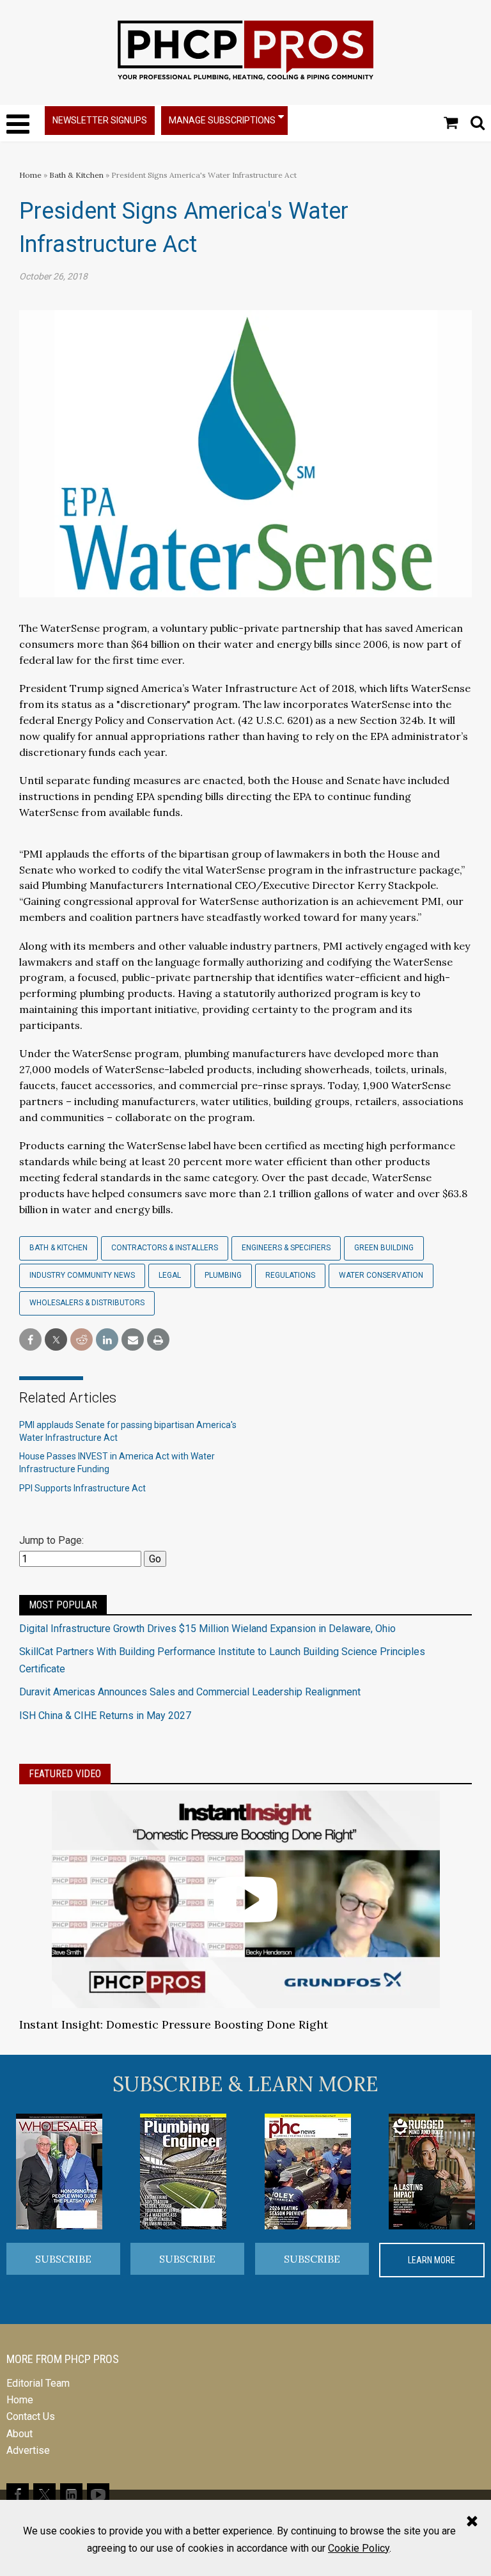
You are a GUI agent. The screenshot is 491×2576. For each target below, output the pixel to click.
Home (30, 175)
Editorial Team (38, 2383)
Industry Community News (82, 1275)
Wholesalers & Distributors (87, 1303)
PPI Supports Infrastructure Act (82, 1488)
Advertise (28, 2450)
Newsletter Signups (100, 120)
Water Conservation (381, 1275)
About (19, 2434)
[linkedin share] (107, 1340)
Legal (170, 1275)
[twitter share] (56, 1340)
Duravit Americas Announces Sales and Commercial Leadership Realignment (190, 1692)
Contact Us (31, 2416)
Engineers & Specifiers (286, 1248)
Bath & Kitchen (76, 175)
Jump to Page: (51, 1540)
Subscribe (63, 2259)
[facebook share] (30, 1340)
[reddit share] (82, 1340)
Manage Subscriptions (222, 120)
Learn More (432, 2260)
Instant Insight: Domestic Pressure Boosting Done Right (174, 2024)
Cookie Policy (359, 2548)
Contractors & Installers (165, 1248)
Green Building (384, 1248)
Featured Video (65, 1774)
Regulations (290, 1275)
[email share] (133, 1340)
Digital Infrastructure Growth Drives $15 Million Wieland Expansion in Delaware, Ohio (207, 1629)
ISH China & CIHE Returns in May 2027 (105, 1716)
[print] (158, 1340)
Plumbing (223, 1275)
